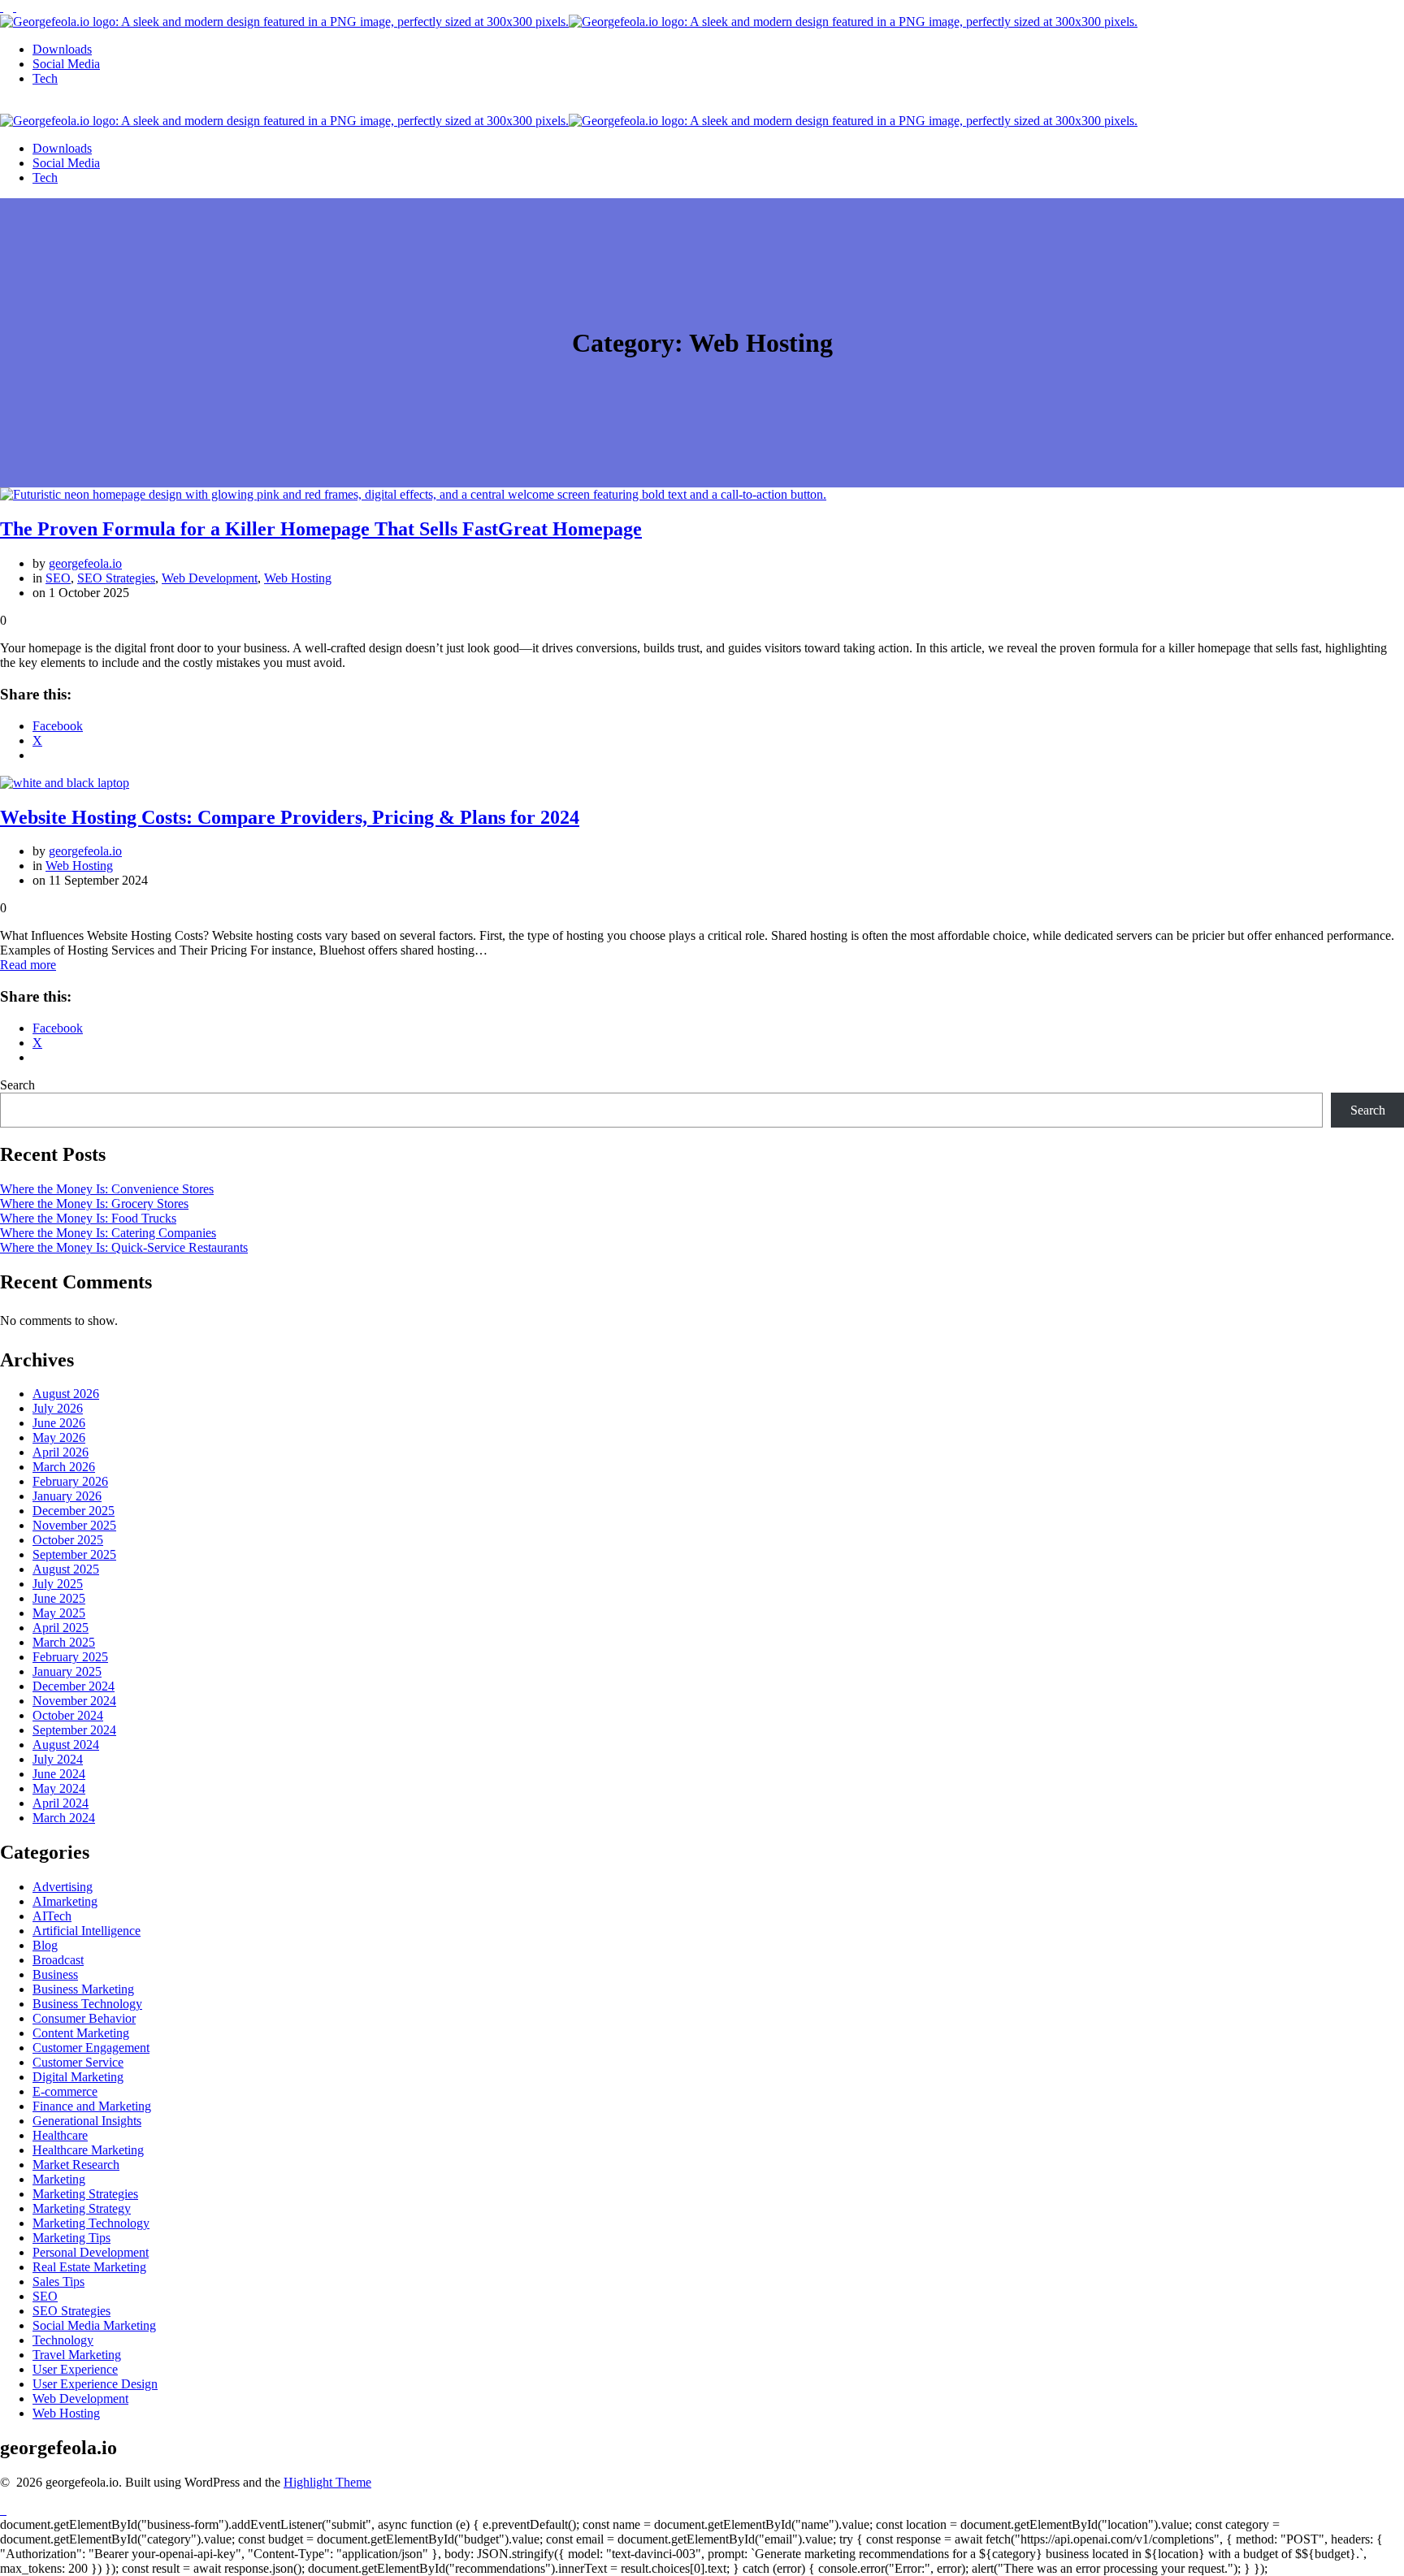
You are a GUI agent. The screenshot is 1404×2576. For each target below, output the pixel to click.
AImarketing (65, 1901)
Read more (28, 965)
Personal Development (91, 2252)
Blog (45, 1945)
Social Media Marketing (94, 2325)
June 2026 (59, 1423)
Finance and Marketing (92, 2106)
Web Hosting (298, 578)
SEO (58, 578)
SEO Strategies (116, 578)
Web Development (210, 578)
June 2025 (59, 1598)
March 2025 (64, 1642)
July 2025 (58, 1584)
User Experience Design (95, 2384)
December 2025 (74, 1511)
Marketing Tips (71, 2238)
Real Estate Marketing (89, 2267)
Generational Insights (87, 2121)
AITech (52, 1916)
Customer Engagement (91, 2048)
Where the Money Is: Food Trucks (88, 1218)
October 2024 (68, 1715)
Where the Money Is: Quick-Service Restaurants (124, 1247)
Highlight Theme (327, 2482)
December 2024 (74, 1686)
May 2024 (59, 1788)
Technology (63, 2340)
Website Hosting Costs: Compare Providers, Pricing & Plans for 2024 (290, 817)
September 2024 (74, 1730)
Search (17, 1085)
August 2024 (66, 1745)
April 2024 (61, 1803)
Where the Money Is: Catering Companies (108, 1233)
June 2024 (59, 1774)
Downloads (62, 49)
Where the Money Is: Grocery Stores (94, 1204)
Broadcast (58, 1960)
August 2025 (66, 1569)
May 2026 (59, 1437)
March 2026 (64, 1467)
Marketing (59, 2179)
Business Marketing (83, 1989)
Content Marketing (81, 2033)
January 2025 (67, 1671)
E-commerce (65, 2091)
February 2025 (70, 1657)
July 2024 (58, 1759)
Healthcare (60, 2135)
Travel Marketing (77, 2355)
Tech (45, 78)
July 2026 (58, 1408)
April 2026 (61, 1452)
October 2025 (68, 1540)
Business (55, 1974)
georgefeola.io (85, 563)
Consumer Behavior (84, 2018)
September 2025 (74, 1554)
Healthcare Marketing (88, 2150)
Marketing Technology (91, 2223)
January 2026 (67, 1496)
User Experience (75, 2369)
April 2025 (61, 1628)
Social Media (66, 64)
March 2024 (64, 1818)
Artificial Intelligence (87, 1931)
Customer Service (78, 2062)
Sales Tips (58, 2282)
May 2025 (59, 1613)
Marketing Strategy (82, 2208)
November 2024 (74, 1701)
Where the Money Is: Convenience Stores (107, 1189)
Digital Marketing (78, 2077)
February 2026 (70, 1481)
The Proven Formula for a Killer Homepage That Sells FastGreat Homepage (321, 529)
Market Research (76, 2165)
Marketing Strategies (85, 2194)
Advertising (63, 1887)
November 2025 (74, 1525)
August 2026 (66, 1394)
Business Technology (87, 2004)
